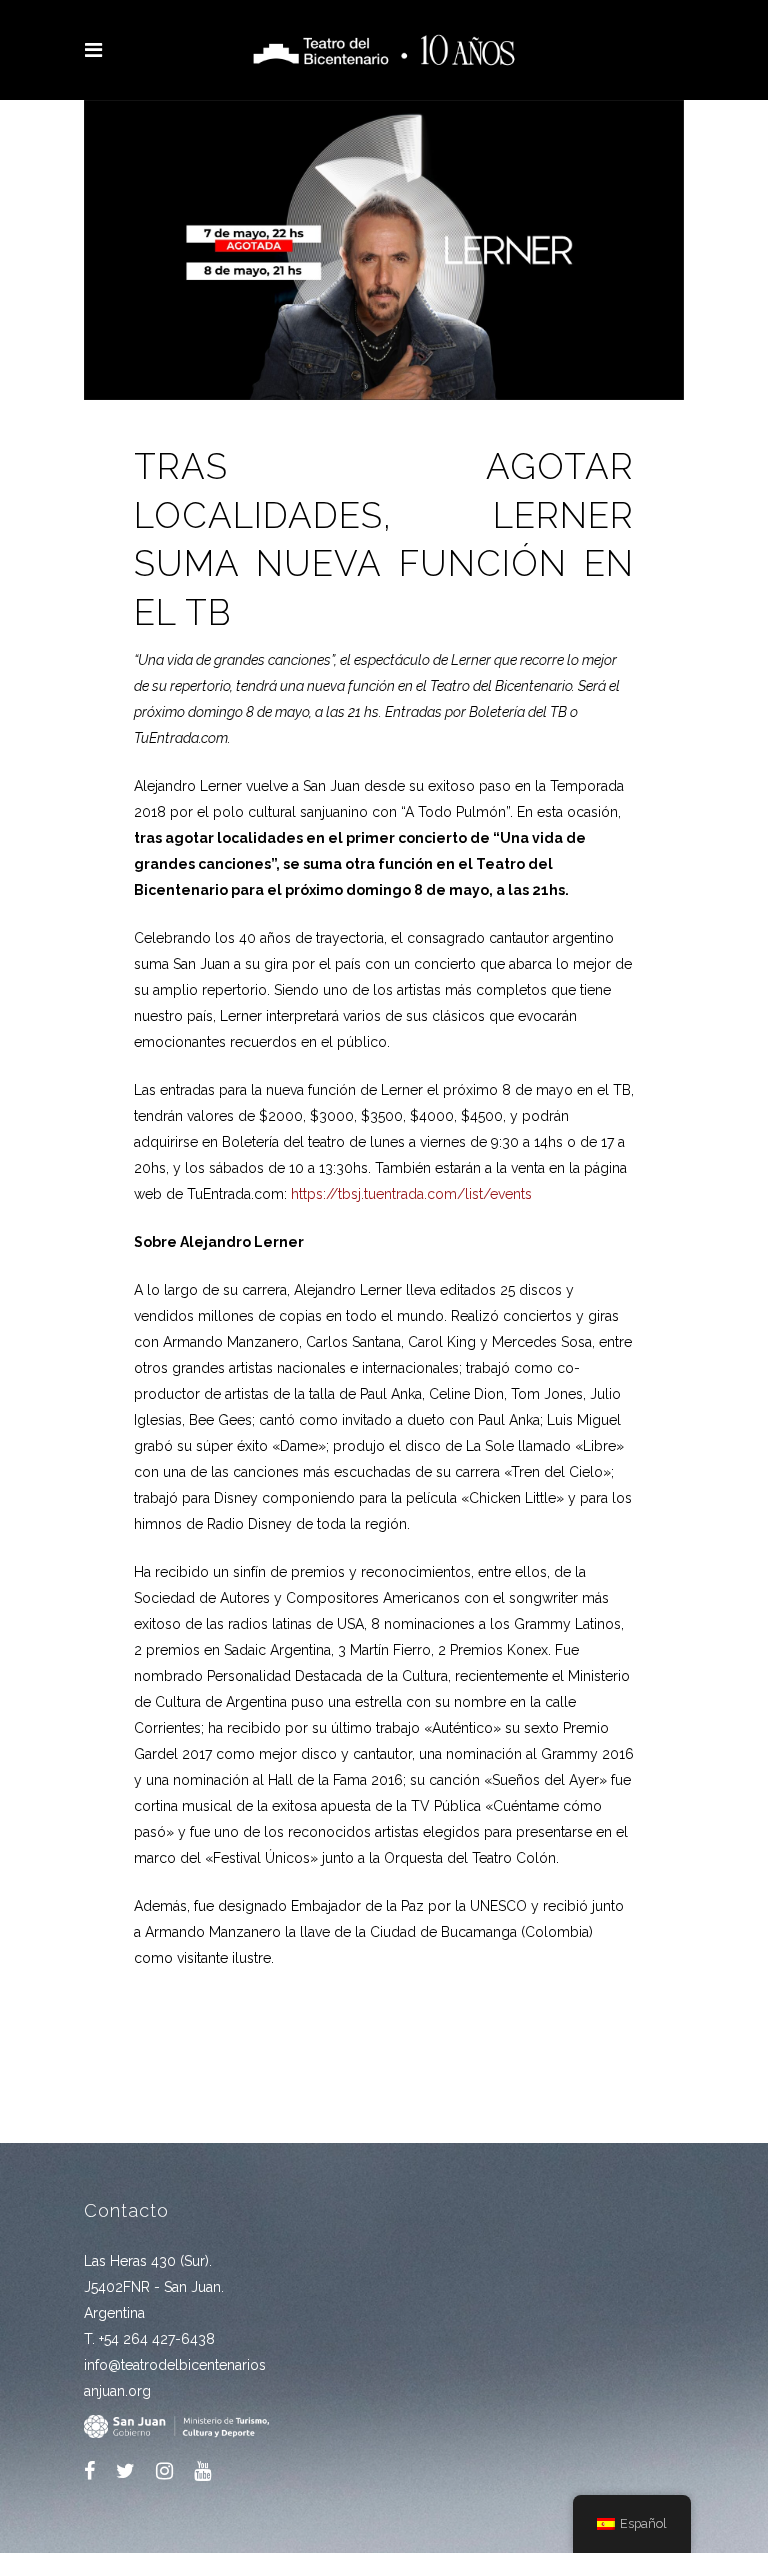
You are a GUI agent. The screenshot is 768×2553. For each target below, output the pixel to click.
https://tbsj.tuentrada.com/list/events (411, 1194)
